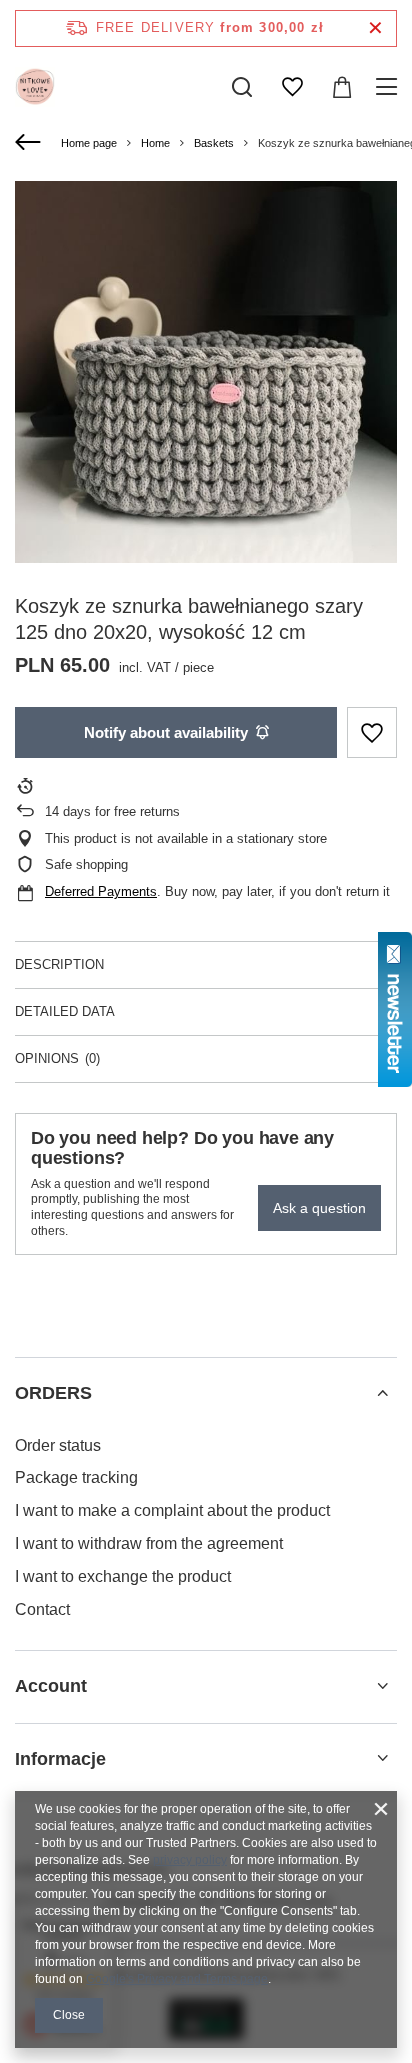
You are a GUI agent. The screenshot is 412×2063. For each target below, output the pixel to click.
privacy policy (190, 1860)
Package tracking (76, 1477)
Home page (89, 143)
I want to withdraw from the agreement (149, 1543)
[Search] (242, 87)
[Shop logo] (35, 87)
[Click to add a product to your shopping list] (372, 732)
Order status (58, 1445)
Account (51, 1686)
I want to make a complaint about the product (172, 1510)
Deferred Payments (101, 891)
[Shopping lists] (292, 87)
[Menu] (389, 87)
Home (155, 143)
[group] (206, 372)
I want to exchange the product (123, 1576)
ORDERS (53, 1393)
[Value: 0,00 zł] (342, 87)
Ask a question (319, 1208)
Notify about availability (166, 732)
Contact (42, 1609)
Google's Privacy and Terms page (177, 1979)
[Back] (30, 143)
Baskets (214, 143)
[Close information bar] (375, 28)
